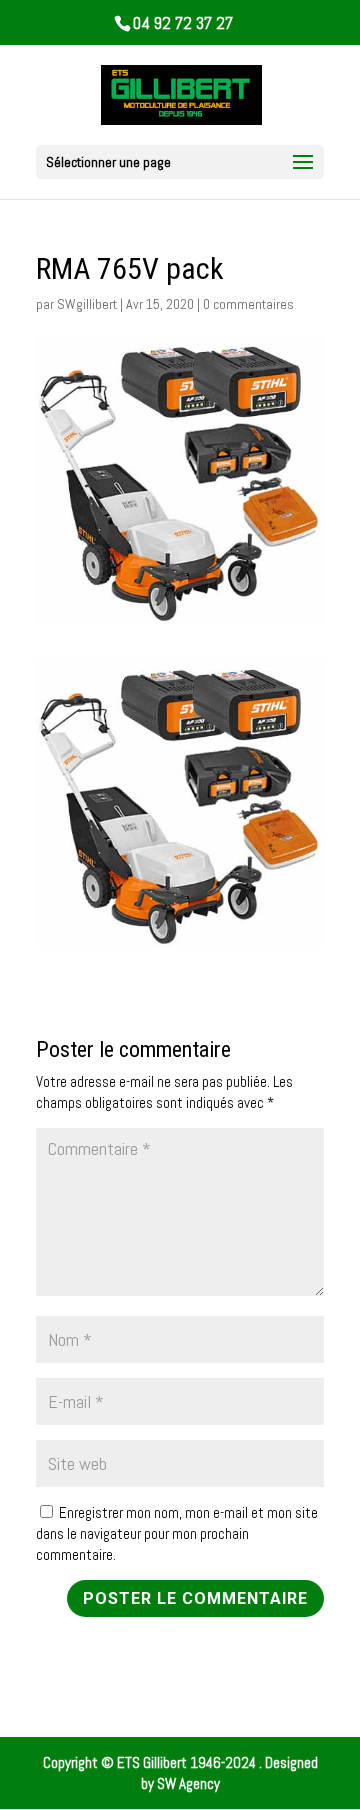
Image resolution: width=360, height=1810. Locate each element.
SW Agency (188, 1783)
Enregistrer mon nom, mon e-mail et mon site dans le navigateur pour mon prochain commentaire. (177, 1533)
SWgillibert (87, 304)
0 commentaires (248, 304)
